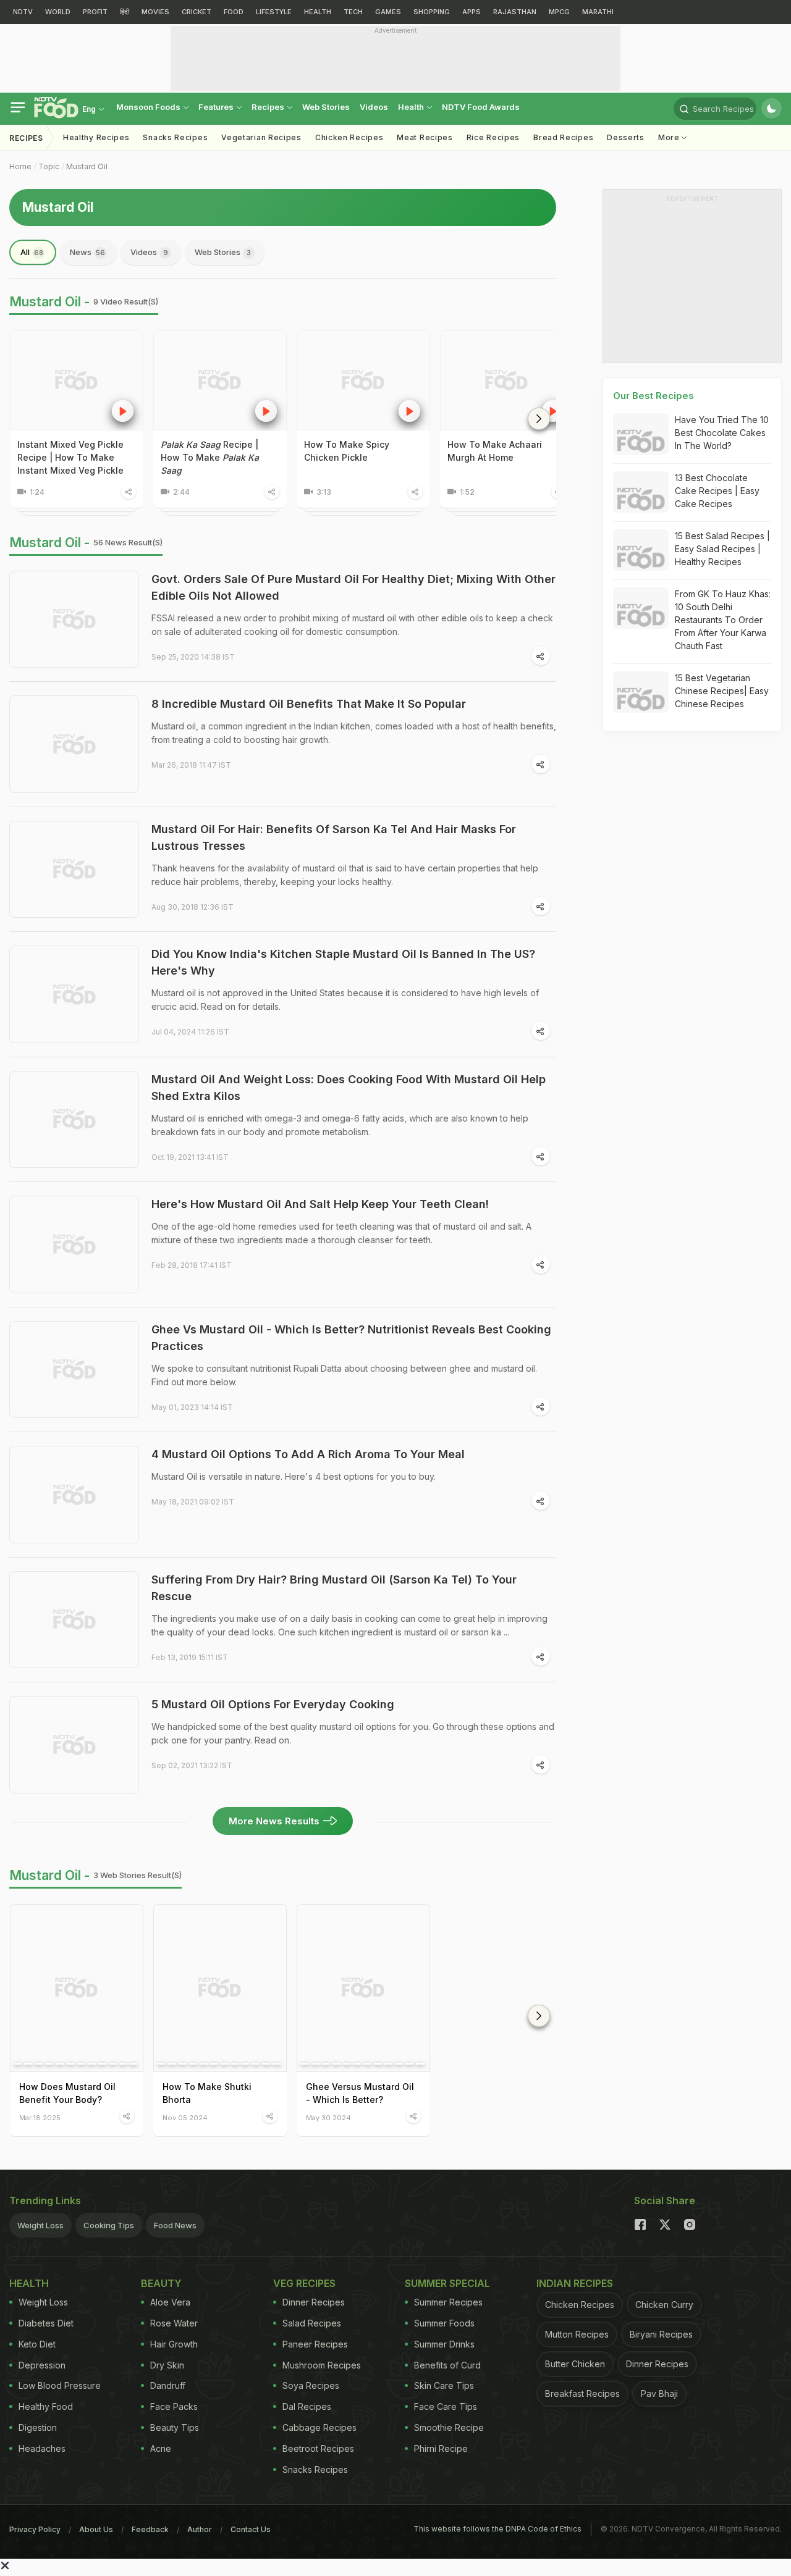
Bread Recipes (563, 137)
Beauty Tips (175, 2427)
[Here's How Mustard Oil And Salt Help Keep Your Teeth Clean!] (74, 1244)
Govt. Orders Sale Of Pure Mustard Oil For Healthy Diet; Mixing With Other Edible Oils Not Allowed (353, 587)
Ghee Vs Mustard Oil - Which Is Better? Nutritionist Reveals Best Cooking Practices (351, 1338)
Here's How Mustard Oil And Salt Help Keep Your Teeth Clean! (320, 1204)
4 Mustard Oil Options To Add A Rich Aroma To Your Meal (308, 1454)
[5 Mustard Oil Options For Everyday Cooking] (74, 1745)
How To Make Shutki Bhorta (207, 2093)
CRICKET (197, 12)
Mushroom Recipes (322, 2365)
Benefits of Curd (447, 2365)
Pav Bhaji (659, 2393)
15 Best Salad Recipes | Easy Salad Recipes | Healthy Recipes (722, 549)
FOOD (234, 12)
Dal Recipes (307, 2406)
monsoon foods (149, 107)
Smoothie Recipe (449, 2427)
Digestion (38, 2427)
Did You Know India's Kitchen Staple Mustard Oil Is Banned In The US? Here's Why (343, 962)
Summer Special (447, 2283)
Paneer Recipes (315, 2344)
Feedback (150, 2529)
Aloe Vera (170, 2302)
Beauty (161, 2283)
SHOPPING (432, 12)
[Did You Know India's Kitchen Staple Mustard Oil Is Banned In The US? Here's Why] (74, 994)
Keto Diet (37, 2344)
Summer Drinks (444, 2344)
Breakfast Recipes (582, 2393)
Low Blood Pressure (60, 2385)
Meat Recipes (425, 137)
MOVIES (155, 12)
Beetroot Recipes (318, 2448)
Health (412, 107)
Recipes (269, 107)
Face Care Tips (446, 2406)
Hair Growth (174, 2344)
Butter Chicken (575, 2364)
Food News (175, 2225)
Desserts (626, 137)
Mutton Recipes (577, 2334)
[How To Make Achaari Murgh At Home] (507, 380)
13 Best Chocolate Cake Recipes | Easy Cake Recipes (717, 491)
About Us (96, 2529)
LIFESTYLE (274, 12)
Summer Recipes (448, 2302)
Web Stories (326, 107)
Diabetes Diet (46, 2323)
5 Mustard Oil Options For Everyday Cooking (273, 1704)
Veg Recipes (304, 2283)
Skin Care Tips (444, 2385)
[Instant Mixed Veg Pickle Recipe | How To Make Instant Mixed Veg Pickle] (77, 380)
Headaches (42, 2448)
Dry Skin (167, 2365)
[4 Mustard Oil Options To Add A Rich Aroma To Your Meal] (74, 1495)
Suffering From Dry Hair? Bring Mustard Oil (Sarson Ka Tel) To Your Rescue (334, 1588)
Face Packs (174, 2406)
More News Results (274, 1821)
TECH (353, 12)
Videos (374, 107)
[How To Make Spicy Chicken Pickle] (363, 380)
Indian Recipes (575, 2283)
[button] (539, 419)
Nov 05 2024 (185, 2117)
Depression (42, 2365)
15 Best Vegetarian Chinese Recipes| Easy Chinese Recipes (722, 691)
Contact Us (251, 2529)
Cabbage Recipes (319, 2427)
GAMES (388, 12)
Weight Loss (40, 2225)
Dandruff (168, 2385)
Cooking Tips (109, 2225)
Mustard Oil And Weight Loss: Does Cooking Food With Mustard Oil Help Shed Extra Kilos (349, 1088)
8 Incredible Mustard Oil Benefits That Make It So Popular (309, 704)
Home (20, 166)
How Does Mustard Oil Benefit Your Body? (67, 2093)
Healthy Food (46, 2406)
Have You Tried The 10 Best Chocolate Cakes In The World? (722, 433)
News (87, 252)
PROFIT (95, 12)
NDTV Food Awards (481, 107)
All (32, 252)
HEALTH (318, 12)
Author (200, 2529)
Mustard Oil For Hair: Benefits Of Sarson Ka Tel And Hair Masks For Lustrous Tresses (334, 837)
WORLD (58, 12)
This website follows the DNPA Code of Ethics (497, 2529)
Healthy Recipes (96, 137)
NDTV (23, 12)
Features (217, 107)
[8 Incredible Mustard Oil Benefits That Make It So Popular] (74, 744)
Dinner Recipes (314, 2302)
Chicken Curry (664, 2305)
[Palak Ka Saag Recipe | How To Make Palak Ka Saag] (220, 380)
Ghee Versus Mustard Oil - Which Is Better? (360, 2093)
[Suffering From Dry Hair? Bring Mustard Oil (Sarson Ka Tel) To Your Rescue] (74, 1620)
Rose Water (174, 2323)
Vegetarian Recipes (261, 137)
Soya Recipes (311, 2385)
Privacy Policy (35, 2529)
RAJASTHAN (515, 12)
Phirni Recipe (441, 2448)
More (670, 137)
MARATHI (598, 12)
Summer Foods (444, 2323)
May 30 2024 (328, 2117)
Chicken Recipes (349, 137)
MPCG (559, 12)
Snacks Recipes (175, 137)
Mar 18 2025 (40, 2117)
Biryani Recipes (661, 2334)
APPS (472, 12)
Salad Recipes (312, 2323)
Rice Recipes (493, 137)
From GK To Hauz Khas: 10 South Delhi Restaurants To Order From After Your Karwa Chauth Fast (723, 620)
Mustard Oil (87, 166)
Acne (161, 2448)
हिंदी (125, 12)
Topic (49, 166)
